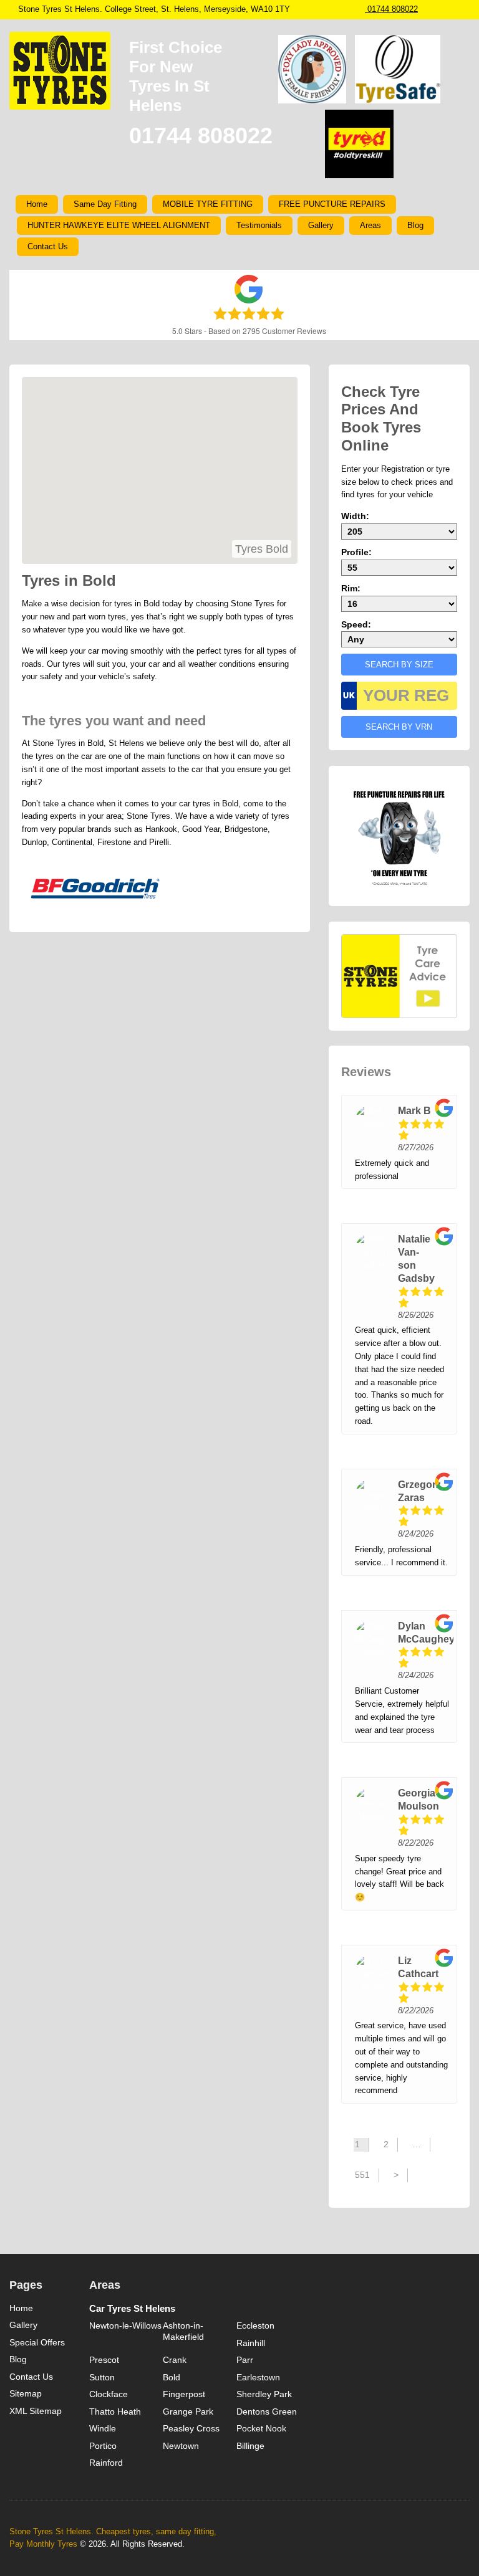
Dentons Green (267, 2411)
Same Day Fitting (105, 204)
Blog (415, 225)
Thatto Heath (115, 2411)
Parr (245, 2360)
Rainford (106, 2463)
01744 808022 (391, 9)
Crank (175, 2360)
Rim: (351, 588)
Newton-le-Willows (125, 2326)
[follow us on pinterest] (452, 9)
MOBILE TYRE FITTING (208, 204)
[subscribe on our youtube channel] (465, 9)
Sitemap (26, 2393)
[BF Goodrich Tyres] (95, 889)
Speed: (356, 624)
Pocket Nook (261, 2428)
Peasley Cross (191, 2428)
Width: (355, 516)
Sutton (102, 2377)
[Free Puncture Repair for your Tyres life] (399, 835)
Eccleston (255, 2326)
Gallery (321, 225)
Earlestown (258, 2377)
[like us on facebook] (440, 9)
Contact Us (48, 246)
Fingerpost (184, 2394)
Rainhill (251, 2343)
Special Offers (37, 2342)
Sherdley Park (264, 2394)
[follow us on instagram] (427, 9)
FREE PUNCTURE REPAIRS (332, 204)
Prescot (104, 2360)
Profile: (356, 552)
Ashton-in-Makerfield (183, 2331)
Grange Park (188, 2411)
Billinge (250, 2446)
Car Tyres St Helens (132, 2308)
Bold (172, 2377)
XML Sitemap (36, 2411)
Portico (103, 2446)
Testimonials (259, 225)
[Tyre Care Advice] (399, 976)
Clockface (109, 2394)
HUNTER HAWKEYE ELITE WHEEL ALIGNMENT (119, 225)
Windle (103, 2428)
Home (37, 204)
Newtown (181, 2446)
